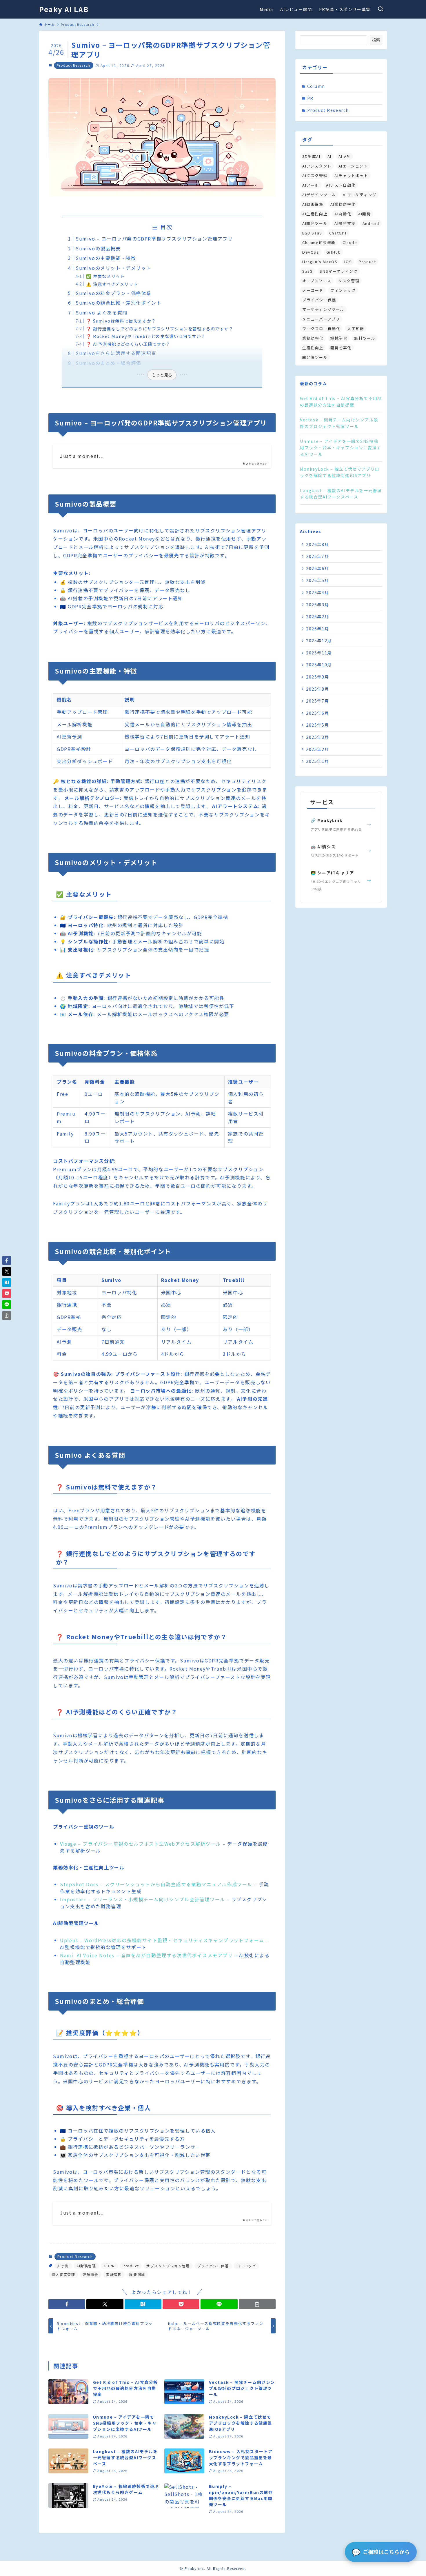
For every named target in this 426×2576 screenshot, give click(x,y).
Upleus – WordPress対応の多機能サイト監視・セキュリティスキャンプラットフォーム (162, 1940)
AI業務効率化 (343, 204)
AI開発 (364, 214)
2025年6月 (317, 713)
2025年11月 (319, 653)
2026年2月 (317, 616)
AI (329, 156)
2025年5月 (317, 725)
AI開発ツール (315, 223)
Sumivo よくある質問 (102, 312)
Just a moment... (82, 456)
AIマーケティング (359, 195)
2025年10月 (319, 665)
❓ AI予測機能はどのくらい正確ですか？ (128, 344)
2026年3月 (317, 605)
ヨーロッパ (246, 2266)
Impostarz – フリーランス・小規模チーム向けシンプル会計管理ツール (143, 1899)
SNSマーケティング (339, 271)
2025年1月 (317, 761)
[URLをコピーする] (257, 2304)
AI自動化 (343, 214)
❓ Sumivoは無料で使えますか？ (121, 321)
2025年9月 (317, 677)
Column (316, 86)
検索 (376, 40)
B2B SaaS (312, 233)
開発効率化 (341, 348)
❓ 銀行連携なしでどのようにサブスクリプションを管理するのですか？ (160, 329)
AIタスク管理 (315, 175)
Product (131, 2266)
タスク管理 (349, 281)
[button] (67, 2304)
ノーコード (313, 290)
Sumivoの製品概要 (98, 248)
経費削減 (137, 2274)
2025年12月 (319, 641)
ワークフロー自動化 (321, 329)
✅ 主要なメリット (105, 276)
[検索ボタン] (381, 9)
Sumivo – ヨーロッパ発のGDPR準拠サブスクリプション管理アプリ (154, 239)
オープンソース (317, 281)
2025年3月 (317, 737)
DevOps (311, 252)
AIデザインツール (319, 195)
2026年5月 (317, 580)
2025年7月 (317, 701)
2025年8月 (317, 689)
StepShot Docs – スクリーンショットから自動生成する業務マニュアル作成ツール (156, 1884)
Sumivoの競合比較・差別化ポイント (119, 303)
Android (371, 223)
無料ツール (365, 338)
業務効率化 (313, 338)
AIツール (311, 185)
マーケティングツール (323, 309)
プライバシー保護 (213, 2266)
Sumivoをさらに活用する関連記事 (116, 353)
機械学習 (339, 338)
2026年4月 (317, 592)
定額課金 (91, 2274)
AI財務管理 (86, 2266)
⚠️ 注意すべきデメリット (112, 284)
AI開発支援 (345, 223)
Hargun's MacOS (320, 262)
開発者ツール (315, 357)
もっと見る (162, 375)
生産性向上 (313, 348)
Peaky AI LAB (64, 9)
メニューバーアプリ (321, 319)
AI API (345, 156)
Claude (350, 242)
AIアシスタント (317, 166)
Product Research (74, 65)
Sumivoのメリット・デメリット (113, 268)
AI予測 (63, 2266)
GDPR (109, 2266)
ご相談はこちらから (381, 2552)
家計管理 (114, 2274)
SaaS (307, 271)
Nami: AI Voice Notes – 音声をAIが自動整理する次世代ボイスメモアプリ (146, 1955)
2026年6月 (317, 568)
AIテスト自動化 (341, 185)
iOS (348, 262)
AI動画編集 (313, 204)
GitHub (334, 252)
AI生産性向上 (315, 214)
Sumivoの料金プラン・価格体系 (113, 293)
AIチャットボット (351, 175)
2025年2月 (317, 749)
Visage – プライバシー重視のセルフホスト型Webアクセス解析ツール (140, 1844)
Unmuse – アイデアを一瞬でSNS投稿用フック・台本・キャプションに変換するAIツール (341, 448)
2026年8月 (317, 544)
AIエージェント (353, 166)
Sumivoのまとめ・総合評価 (108, 363)
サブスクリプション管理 (168, 2266)
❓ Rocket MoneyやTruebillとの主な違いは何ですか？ (146, 336)
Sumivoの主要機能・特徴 (106, 258)
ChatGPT (338, 233)
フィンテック (343, 290)
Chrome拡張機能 (319, 242)
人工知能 (356, 329)
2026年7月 (317, 556)
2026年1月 (317, 629)
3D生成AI (311, 156)
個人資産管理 (63, 2274)
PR (310, 98)
